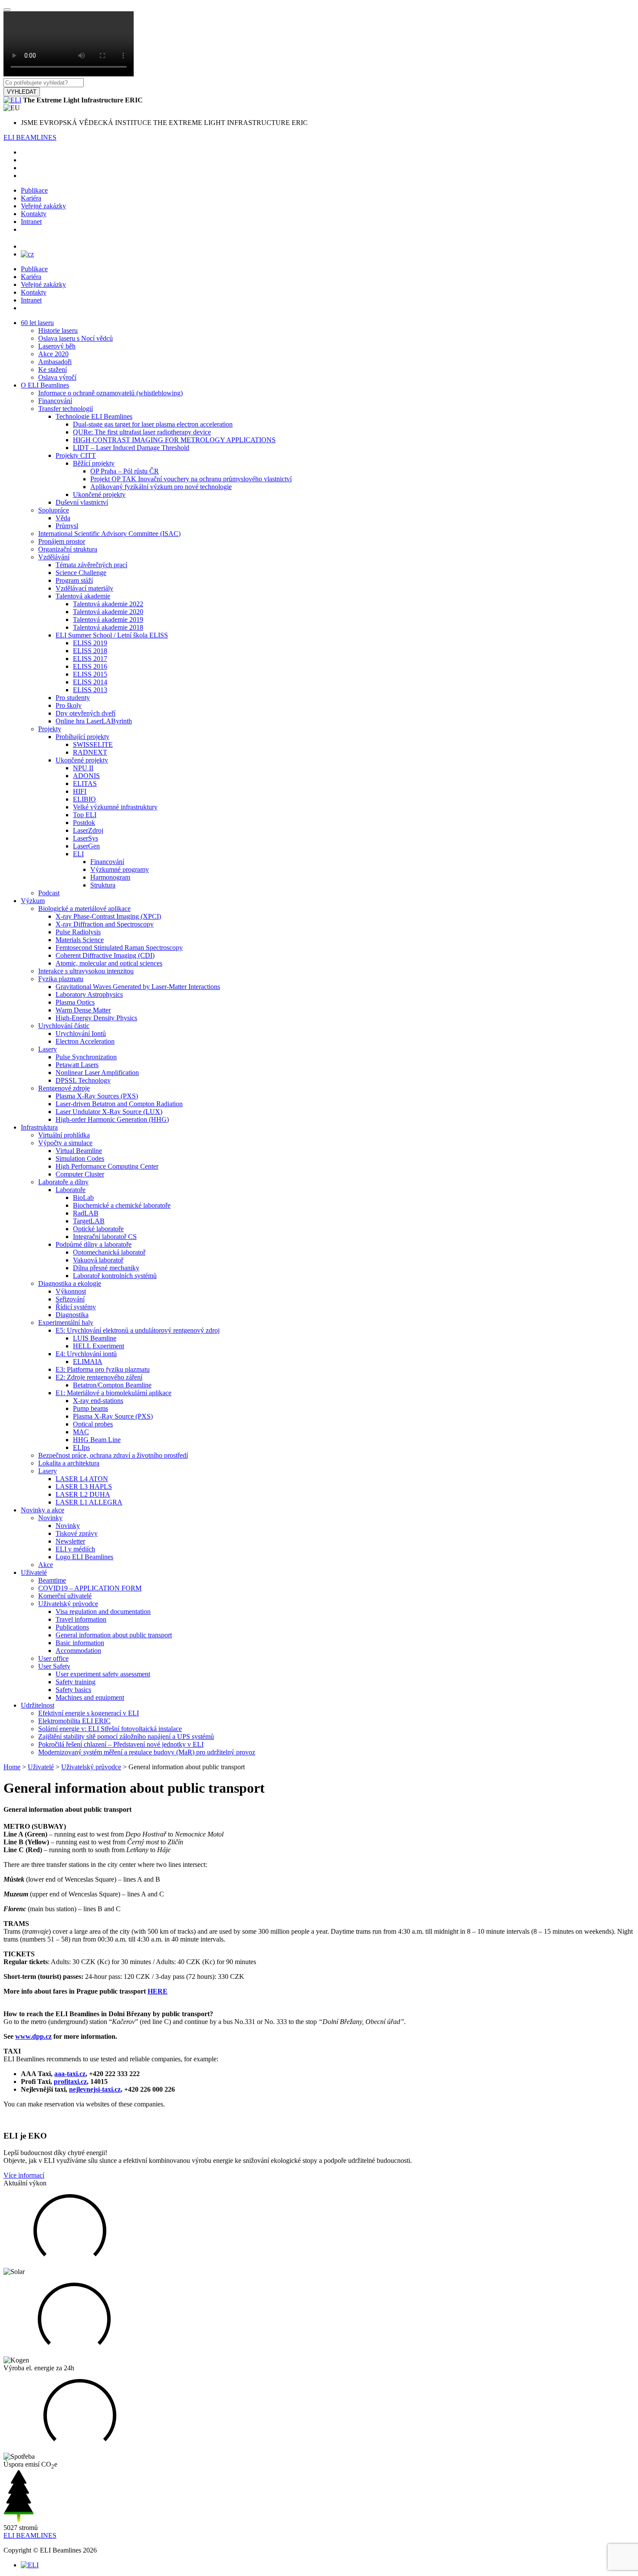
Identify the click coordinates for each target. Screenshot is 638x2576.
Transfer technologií (66, 409)
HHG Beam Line (97, 1440)
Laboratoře (71, 1190)
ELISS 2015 (90, 674)
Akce (46, 1565)
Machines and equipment (90, 1697)
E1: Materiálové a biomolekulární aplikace (113, 1393)
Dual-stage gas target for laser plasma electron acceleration (153, 424)
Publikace (34, 190)
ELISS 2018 (90, 651)
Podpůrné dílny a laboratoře (94, 1244)
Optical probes (93, 1424)
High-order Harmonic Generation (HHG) (112, 1119)
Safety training (76, 1682)
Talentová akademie (83, 596)
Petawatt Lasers (77, 1065)
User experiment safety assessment (103, 1674)
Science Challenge (81, 573)
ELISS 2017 (90, 659)
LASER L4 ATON (82, 1479)
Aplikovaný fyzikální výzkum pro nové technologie (161, 487)
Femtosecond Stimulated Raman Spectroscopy (119, 948)
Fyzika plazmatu (61, 979)
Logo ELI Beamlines (84, 1557)
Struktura (103, 885)
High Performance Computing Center (107, 1166)
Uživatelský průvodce (68, 1604)
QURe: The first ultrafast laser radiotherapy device (142, 432)
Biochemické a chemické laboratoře (122, 1205)
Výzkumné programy (120, 869)
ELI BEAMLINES (30, 137)
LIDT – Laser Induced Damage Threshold (131, 448)
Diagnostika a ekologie (70, 1283)
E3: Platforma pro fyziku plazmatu (103, 1369)
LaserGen (86, 846)
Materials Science (80, 940)
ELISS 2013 (90, 690)
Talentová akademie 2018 (108, 627)
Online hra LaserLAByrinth (94, 721)
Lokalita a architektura (69, 1463)
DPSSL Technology (83, 1080)
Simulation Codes (80, 1158)
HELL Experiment (99, 1346)
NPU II (83, 768)
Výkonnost (71, 1291)
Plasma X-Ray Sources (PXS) (97, 1096)
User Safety (54, 1666)
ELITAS (85, 784)
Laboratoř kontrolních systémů (115, 1276)
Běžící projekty (94, 463)
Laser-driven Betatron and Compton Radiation (119, 1104)
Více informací (24, 2175)
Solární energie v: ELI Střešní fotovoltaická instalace (110, 1729)
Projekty (50, 729)
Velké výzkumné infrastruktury (115, 807)
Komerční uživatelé (65, 1596)
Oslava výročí (57, 377)
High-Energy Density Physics (96, 1018)
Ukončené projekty (99, 494)
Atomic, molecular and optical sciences (109, 963)
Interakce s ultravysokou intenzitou (86, 971)
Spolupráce (54, 510)
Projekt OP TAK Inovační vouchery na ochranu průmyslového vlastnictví (191, 479)
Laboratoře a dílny (63, 1182)
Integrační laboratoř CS (105, 1237)
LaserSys (86, 838)
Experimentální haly (66, 1322)
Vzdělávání (54, 557)
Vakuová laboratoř (98, 1260)
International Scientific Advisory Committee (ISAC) (109, 534)
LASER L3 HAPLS (84, 1487)
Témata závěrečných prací (91, 565)
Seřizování (70, 1299)
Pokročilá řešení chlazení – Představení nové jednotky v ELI (121, 1744)
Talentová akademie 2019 (108, 619)
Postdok (84, 823)
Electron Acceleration (85, 1041)
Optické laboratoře (98, 1229)
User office (53, 1658)
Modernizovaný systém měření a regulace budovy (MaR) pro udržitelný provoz (147, 1752)
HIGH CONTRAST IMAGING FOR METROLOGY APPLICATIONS (174, 440)
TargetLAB (89, 1221)
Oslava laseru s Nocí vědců (76, 338)
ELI (78, 854)
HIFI (80, 791)
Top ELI (85, 815)
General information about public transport (114, 1635)
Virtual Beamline (79, 1151)
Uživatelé (34, 1572)
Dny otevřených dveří (86, 713)
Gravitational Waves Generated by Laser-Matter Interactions (138, 987)
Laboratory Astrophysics (89, 994)
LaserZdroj (88, 830)
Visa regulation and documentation (103, 1612)
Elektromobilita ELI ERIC (74, 1721)
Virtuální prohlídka (64, 1135)
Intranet (31, 222)
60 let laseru (37, 323)
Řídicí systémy (76, 1307)
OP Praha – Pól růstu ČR (125, 471)
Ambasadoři (55, 362)
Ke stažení (53, 370)
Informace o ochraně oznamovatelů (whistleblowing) (110, 393)
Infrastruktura (39, 1127)
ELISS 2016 (90, 666)
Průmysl (67, 526)
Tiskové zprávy (77, 1533)
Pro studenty (73, 698)
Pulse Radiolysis (78, 932)
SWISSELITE (93, 744)
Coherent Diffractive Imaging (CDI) (105, 955)
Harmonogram (110, 877)
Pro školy (69, 705)
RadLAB (86, 1213)
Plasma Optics (75, 1002)
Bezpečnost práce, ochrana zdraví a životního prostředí (113, 1455)
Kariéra (31, 198)
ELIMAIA (88, 1362)
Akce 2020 (53, 354)
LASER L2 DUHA (83, 1494)
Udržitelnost (38, 1705)
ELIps (81, 1447)
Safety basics (73, 1690)
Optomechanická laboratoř (109, 1252)
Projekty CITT (76, 455)
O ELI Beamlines (45, 385)
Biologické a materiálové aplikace (84, 908)
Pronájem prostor (62, 541)
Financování (55, 401)
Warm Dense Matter (83, 1010)
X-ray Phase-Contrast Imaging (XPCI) (108, 916)
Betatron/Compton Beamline (112, 1385)
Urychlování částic (64, 1026)
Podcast (49, 893)
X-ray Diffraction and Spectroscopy (105, 924)
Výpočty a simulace (65, 1143)
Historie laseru (58, 330)
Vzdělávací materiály (84, 588)
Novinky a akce (43, 1510)
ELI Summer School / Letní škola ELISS (112, 635)
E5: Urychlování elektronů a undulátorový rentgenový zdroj (138, 1330)
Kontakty (34, 214)
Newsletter (70, 1541)
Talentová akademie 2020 (108, 612)
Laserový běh (57, 346)
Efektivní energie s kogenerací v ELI (89, 1713)
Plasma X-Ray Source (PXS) (113, 1416)
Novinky (50, 1518)
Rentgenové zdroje (64, 1088)
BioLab (83, 1198)
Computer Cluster (80, 1174)
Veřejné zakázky (43, 206)
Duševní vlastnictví (82, 502)
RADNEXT (90, 752)
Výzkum (33, 901)
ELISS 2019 (90, 643)
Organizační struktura (68, 549)
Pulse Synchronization (86, 1057)
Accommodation (78, 1651)
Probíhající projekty (82, 737)
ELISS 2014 (90, 682)
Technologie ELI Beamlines (94, 416)
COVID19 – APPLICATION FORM (90, 1588)
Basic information (80, 1643)
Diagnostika (72, 1315)
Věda (63, 518)
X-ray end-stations (98, 1401)
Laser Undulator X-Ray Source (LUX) (109, 1112)
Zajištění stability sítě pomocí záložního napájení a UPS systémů (126, 1736)
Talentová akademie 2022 (108, 604)
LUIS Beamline (95, 1338)
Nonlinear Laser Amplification (97, 1073)
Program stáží (74, 580)
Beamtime (52, 1580)
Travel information (81, 1619)
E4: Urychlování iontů (86, 1354)
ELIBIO (84, 799)
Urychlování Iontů (81, 1033)
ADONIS (86, 776)
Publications (72, 1627)
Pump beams (90, 1408)
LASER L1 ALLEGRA (89, 1502)
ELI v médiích (75, 1549)
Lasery (48, 1049)
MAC (81, 1432)
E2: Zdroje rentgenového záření (99, 1377)
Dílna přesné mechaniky (106, 1268)
